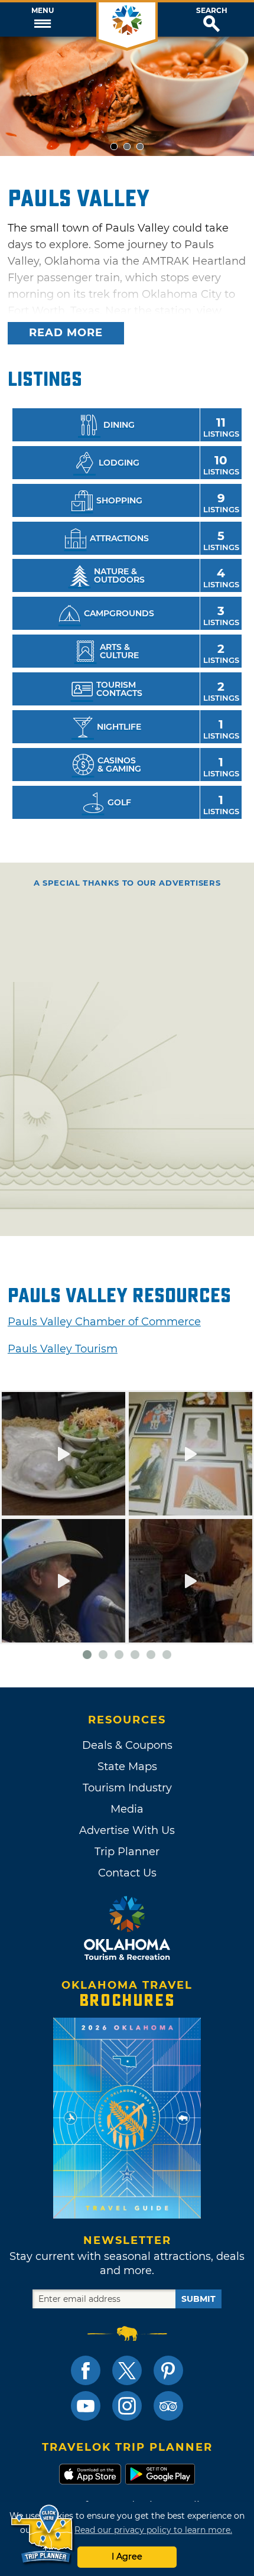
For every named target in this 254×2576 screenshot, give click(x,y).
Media (127, 1809)
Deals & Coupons (127, 1745)
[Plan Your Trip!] (43, 2534)
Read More (66, 333)
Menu (43, 11)
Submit (198, 2299)
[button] (42, 19)
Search (212, 11)
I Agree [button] (127, 2557)
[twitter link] (127, 2370)
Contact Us (127, 1873)
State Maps (127, 1767)
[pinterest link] (168, 2370)
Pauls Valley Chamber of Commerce (104, 1322)
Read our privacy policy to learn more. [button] (153, 2530)
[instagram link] (127, 2406)
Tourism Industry (127, 1788)
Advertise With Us (127, 1830)
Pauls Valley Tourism (63, 1349)
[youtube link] (86, 2406)
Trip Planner (127, 1852)
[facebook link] (86, 2370)
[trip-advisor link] (168, 2406)
